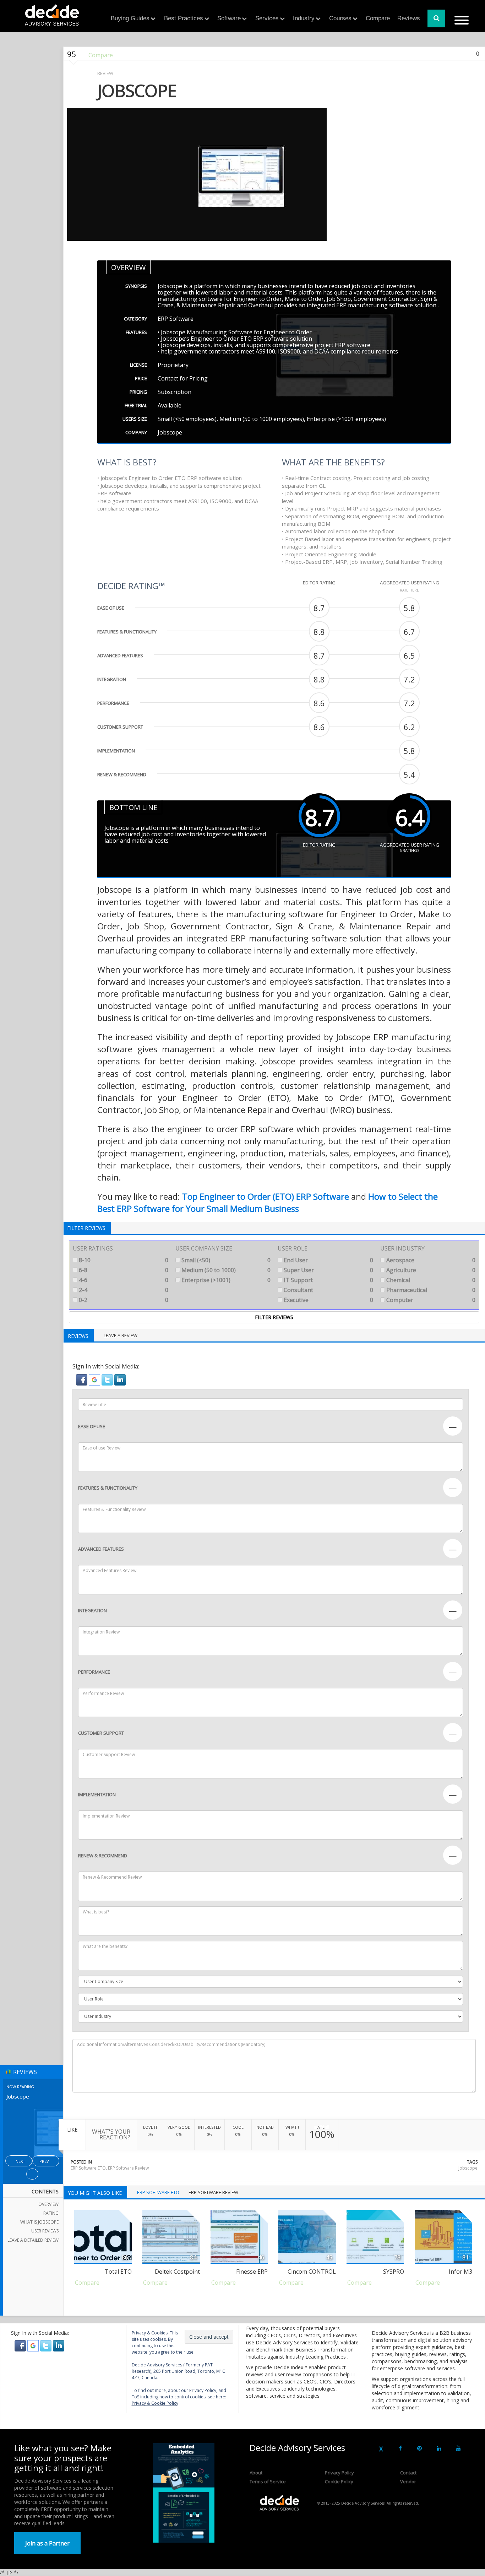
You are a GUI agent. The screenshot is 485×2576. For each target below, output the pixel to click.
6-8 (123, 1270)
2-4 (123, 1290)
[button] (82, 1379)
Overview (48, 2204)
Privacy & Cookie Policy (155, 2403)
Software (229, 18)
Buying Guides (130, 18)
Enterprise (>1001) (225, 1280)
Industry (304, 18)
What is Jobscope (39, 2222)
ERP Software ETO (88, 2168)
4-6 (123, 1280)
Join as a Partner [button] (47, 2543)
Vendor (408, 2482)
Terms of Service (268, 2482)
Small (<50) (225, 1260)
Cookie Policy (339, 2482)
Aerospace (430, 1260)
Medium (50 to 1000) (225, 1270)
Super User (328, 1270)
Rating (51, 2213)
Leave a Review (121, 1335)
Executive (328, 1300)
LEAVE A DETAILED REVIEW (33, 2240)
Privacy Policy (339, 2473)
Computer (430, 1300)
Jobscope (468, 2168)
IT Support (328, 1280)
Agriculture (430, 1270)
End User (328, 1260)
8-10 (123, 1260)
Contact (408, 2473)
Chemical (430, 1280)
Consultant (328, 1290)
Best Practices (184, 18)
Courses (340, 18)
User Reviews (45, 2231)
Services (267, 18)
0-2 (123, 1300)
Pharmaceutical (430, 1290)
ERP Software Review (128, 2168)
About (256, 2473)
